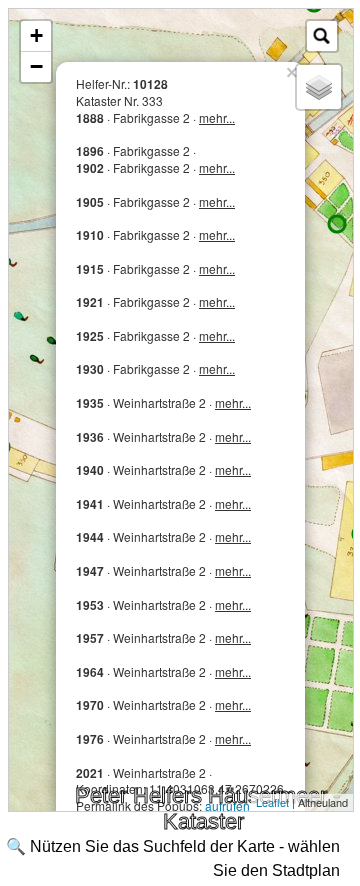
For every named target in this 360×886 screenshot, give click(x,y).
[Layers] (319, 87)
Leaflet (272, 802)
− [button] (36, 66)
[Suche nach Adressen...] (322, 36)
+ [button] (36, 35)
